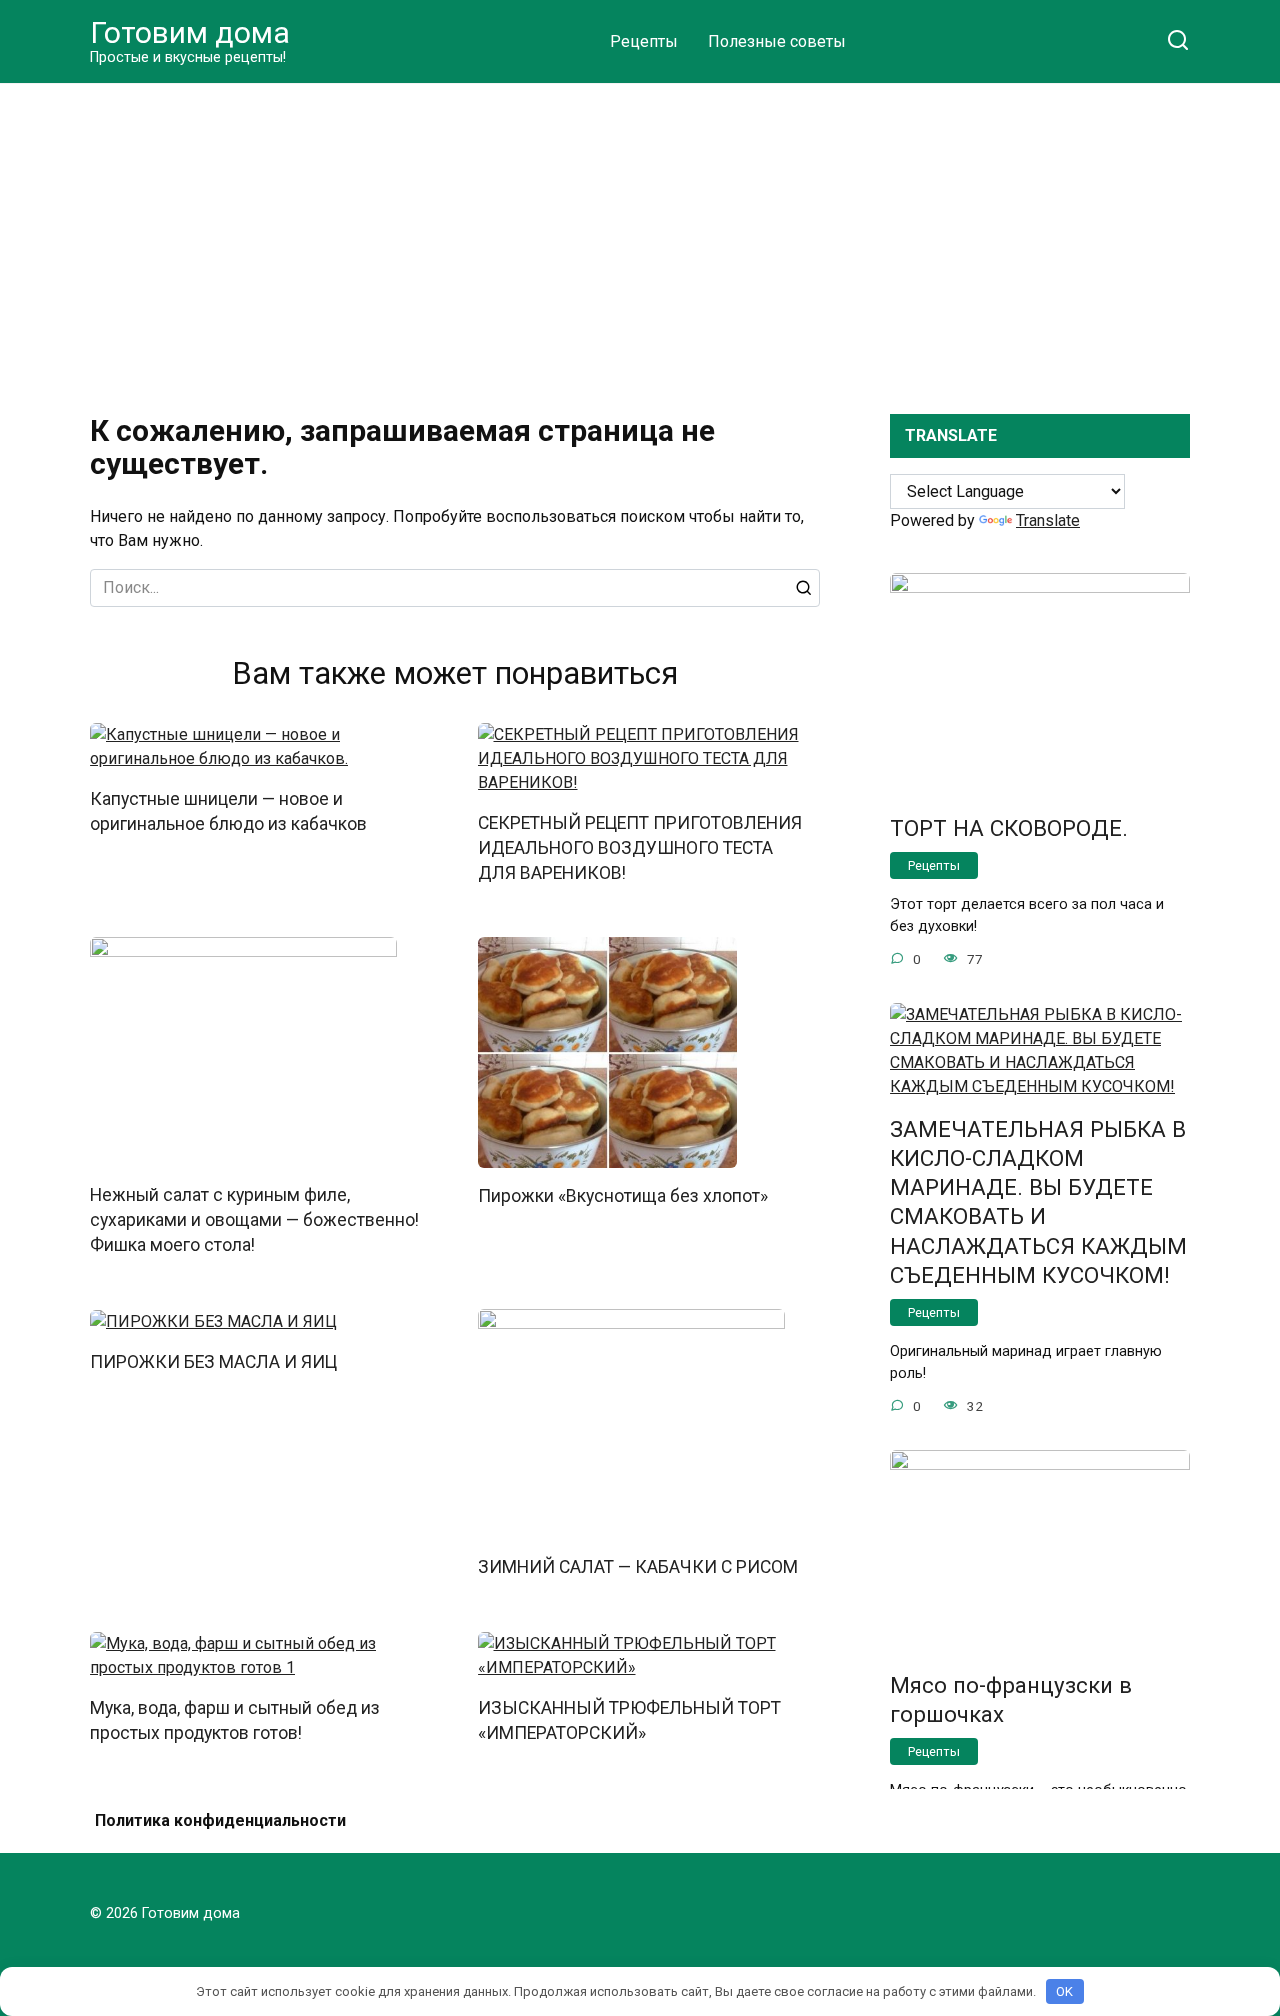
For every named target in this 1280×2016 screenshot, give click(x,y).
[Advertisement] (640, 234)
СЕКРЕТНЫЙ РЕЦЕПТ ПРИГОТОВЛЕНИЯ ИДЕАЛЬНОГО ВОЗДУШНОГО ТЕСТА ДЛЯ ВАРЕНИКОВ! (640, 847)
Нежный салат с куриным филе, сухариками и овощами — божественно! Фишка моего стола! (254, 1219)
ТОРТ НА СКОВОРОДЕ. (1009, 828)
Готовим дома (190, 32)
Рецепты (644, 41)
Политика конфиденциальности (220, 1820)
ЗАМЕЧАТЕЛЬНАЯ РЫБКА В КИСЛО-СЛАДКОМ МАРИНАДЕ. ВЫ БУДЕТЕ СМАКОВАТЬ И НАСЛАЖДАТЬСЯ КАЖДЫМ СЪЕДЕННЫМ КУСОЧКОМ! (1038, 1202)
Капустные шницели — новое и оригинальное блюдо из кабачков (228, 811)
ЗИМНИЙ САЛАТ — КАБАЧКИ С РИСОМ (638, 1567)
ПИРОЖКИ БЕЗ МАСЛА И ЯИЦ (213, 1362)
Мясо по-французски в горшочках (1011, 1699)
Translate (1048, 520)
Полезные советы (777, 41)
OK (1064, 1991)
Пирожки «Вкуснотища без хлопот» (623, 1196)
